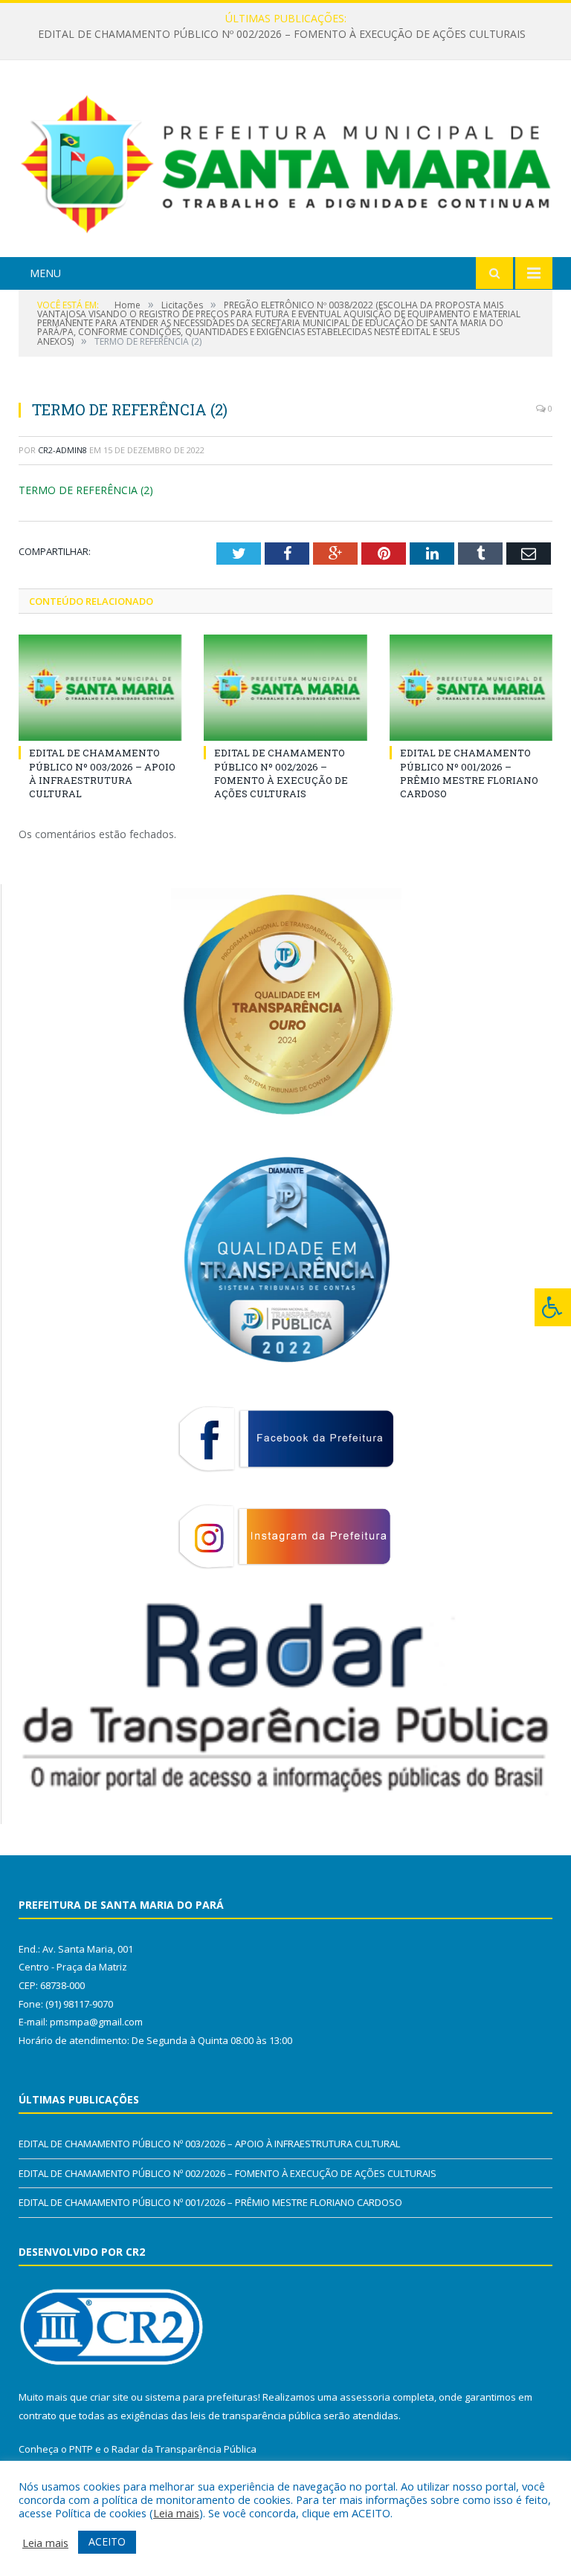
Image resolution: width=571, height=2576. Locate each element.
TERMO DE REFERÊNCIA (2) (86, 490)
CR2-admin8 (62, 450)
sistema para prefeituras (201, 2397)
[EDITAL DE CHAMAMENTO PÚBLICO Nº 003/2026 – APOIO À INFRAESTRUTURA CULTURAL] (100, 688)
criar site (109, 2397)
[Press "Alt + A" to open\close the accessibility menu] (553, 1307)
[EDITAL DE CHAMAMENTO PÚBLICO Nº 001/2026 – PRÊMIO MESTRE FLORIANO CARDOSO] (471, 688)
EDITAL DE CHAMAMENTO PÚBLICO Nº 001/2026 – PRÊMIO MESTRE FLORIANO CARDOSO (469, 773)
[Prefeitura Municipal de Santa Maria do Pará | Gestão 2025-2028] (285, 161)
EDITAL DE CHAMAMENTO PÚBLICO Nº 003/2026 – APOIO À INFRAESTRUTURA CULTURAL (102, 773)
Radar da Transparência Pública (184, 2449)
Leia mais (176, 2513)
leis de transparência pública (256, 2416)
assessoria (365, 2397)
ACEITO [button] (107, 2541)
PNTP (81, 2449)
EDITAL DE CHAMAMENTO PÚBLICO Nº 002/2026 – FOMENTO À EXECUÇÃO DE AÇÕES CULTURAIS (282, 34)
